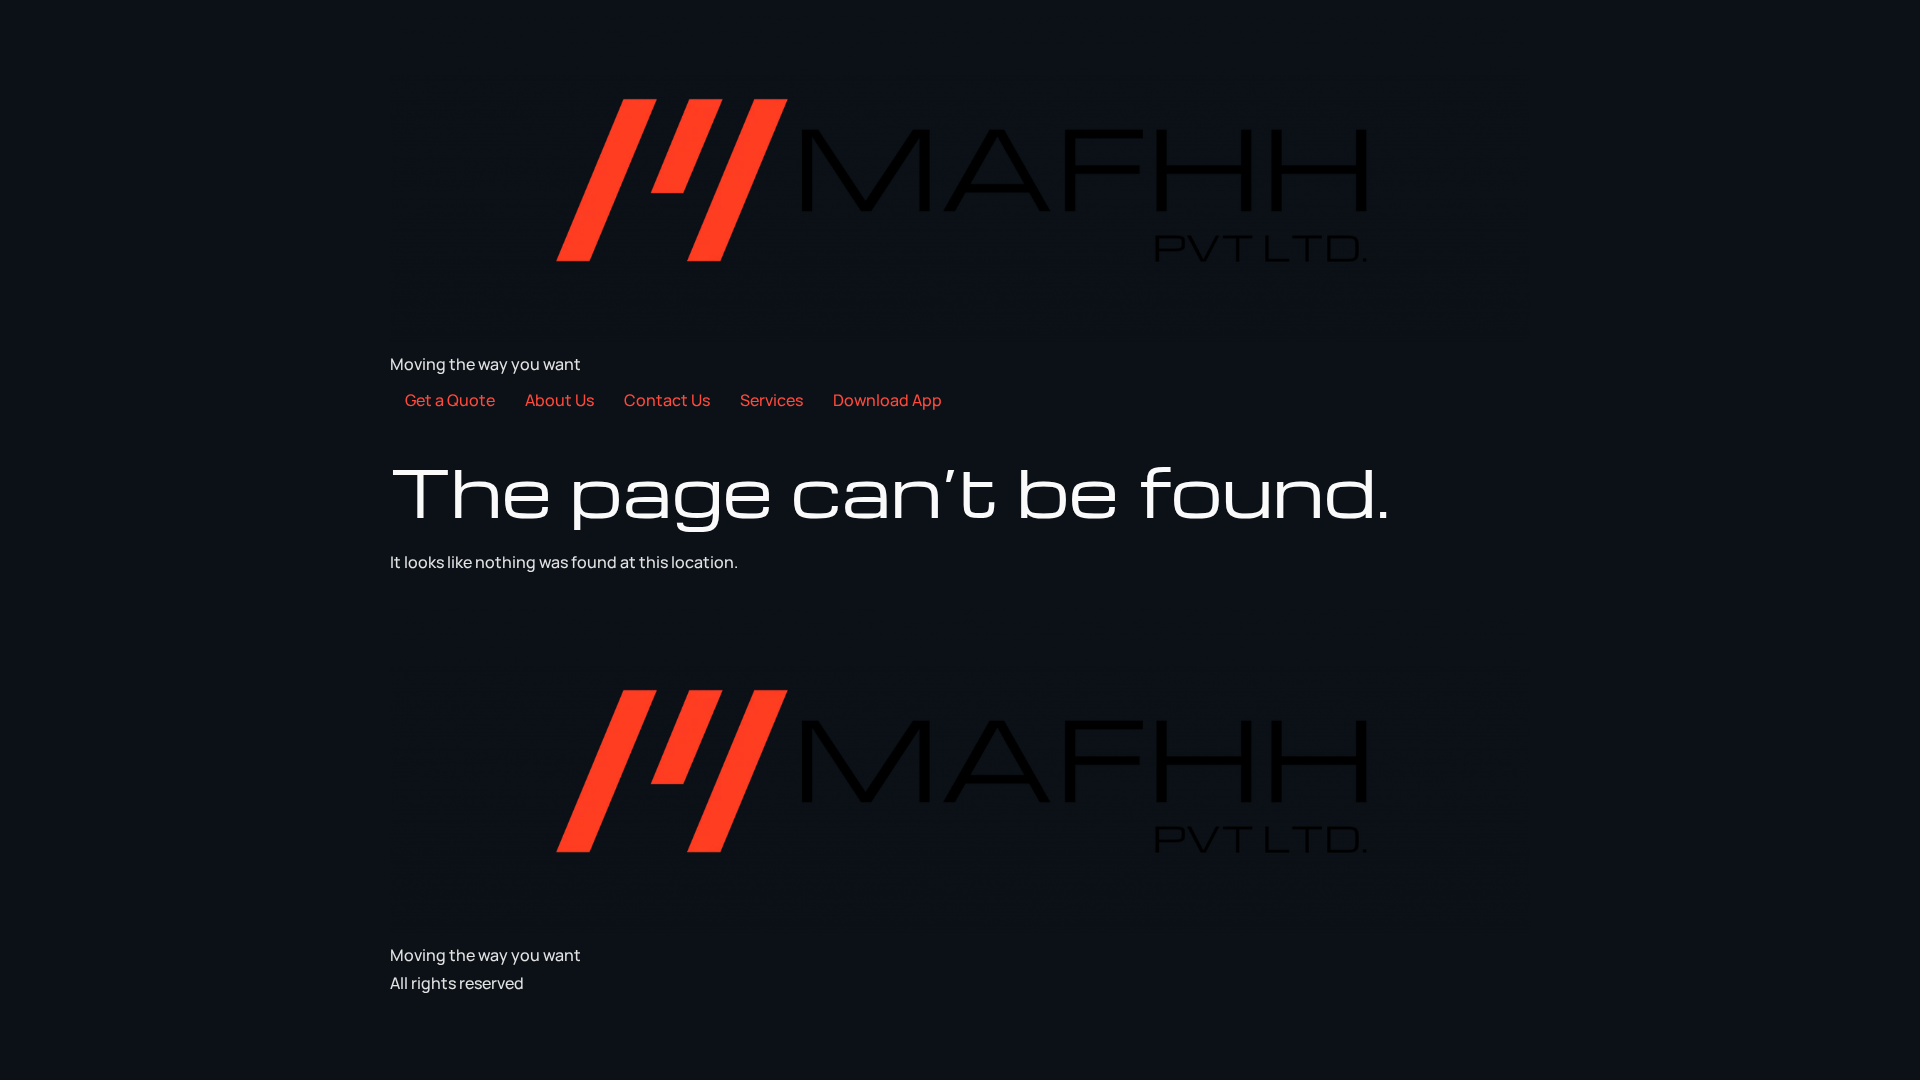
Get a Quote (450, 400)
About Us (559, 400)
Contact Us (667, 400)
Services (771, 400)
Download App (887, 400)
